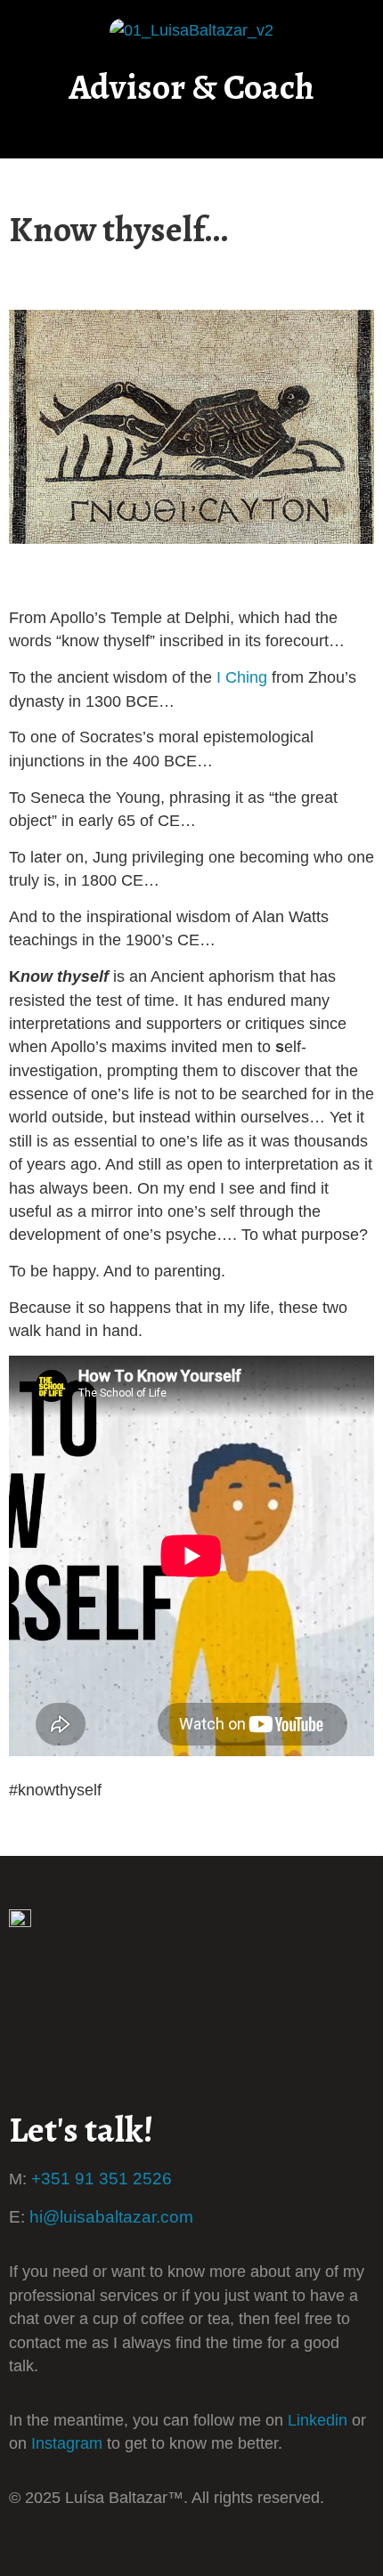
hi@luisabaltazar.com (111, 2216)
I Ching (242, 677)
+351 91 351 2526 (102, 2178)
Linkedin (318, 2420)
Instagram (67, 2443)
